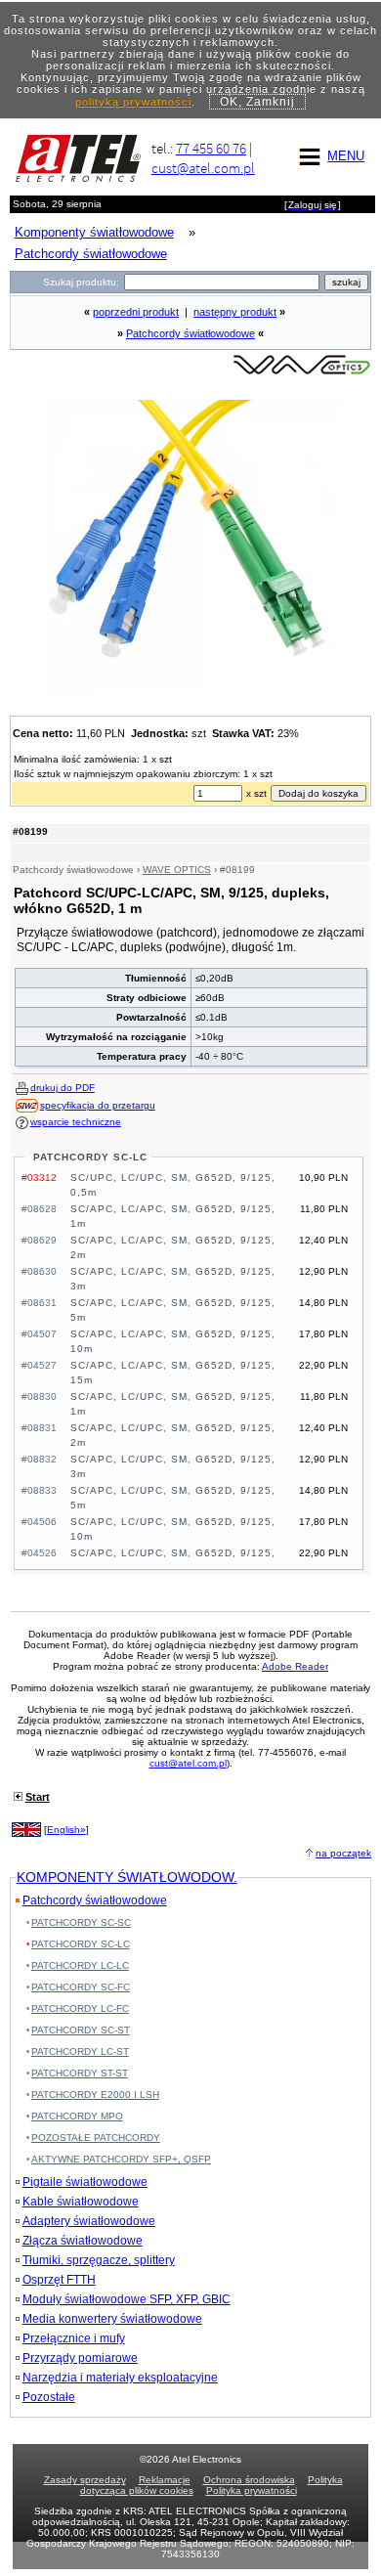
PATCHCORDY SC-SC (81, 1922)
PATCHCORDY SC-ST (81, 2030)
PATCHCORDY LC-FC (80, 2008)
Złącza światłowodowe (83, 2241)
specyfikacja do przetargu (98, 1105)
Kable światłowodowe (81, 2202)
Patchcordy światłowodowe (190, 333)
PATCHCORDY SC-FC (81, 1987)
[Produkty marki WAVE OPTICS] (302, 373)
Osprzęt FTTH (59, 2280)
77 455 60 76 (211, 148)
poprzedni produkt (136, 312)
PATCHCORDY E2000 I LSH (95, 2095)
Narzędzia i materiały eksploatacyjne (120, 2378)
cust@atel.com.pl (203, 168)
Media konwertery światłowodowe (112, 2319)
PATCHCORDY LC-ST (80, 2052)
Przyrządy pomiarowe (80, 2358)
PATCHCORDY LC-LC (80, 1965)
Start (38, 1797)
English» (66, 1830)
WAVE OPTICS (177, 870)
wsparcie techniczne (76, 1122)
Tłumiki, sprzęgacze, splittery (99, 2260)
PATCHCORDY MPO (77, 2116)
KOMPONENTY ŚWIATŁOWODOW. (127, 1877)
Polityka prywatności (252, 2490)
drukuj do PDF (63, 1088)
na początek (343, 1853)
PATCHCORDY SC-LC (90, 1157)
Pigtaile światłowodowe (85, 2182)
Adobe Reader (295, 1666)
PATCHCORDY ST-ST (80, 2073)
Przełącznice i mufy (74, 2338)
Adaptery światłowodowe (89, 2221)
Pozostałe (49, 2397)
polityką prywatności (133, 102)
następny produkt (235, 312)
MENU (346, 156)
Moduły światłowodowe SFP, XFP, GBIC (127, 2299)
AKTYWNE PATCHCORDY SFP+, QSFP (121, 2159)
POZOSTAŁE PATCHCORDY (96, 2138)
